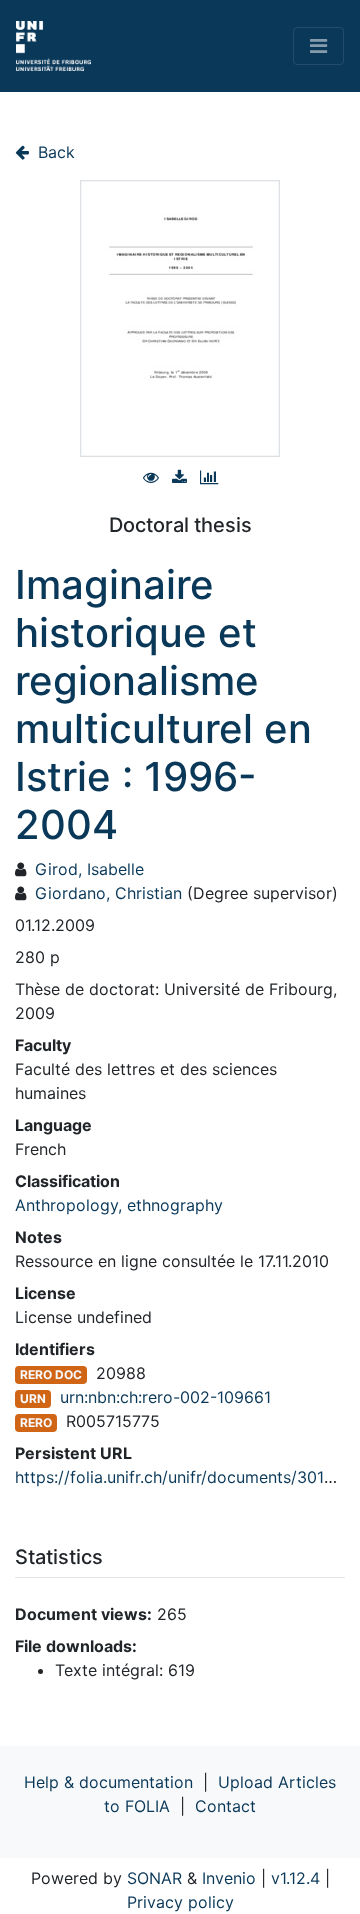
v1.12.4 (295, 1878)
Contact (225, 1806)
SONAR (154, 1878)
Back (54, 152)
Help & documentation (108, 1782)
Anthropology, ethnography (119, 1205)
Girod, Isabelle (89, 869)
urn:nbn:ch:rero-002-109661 (165, 1397)
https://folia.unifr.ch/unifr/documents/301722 (184, 1477)
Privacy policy (180, 1902)
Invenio (229, 1878)
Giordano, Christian (108, 893)
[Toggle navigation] (318, 46)
